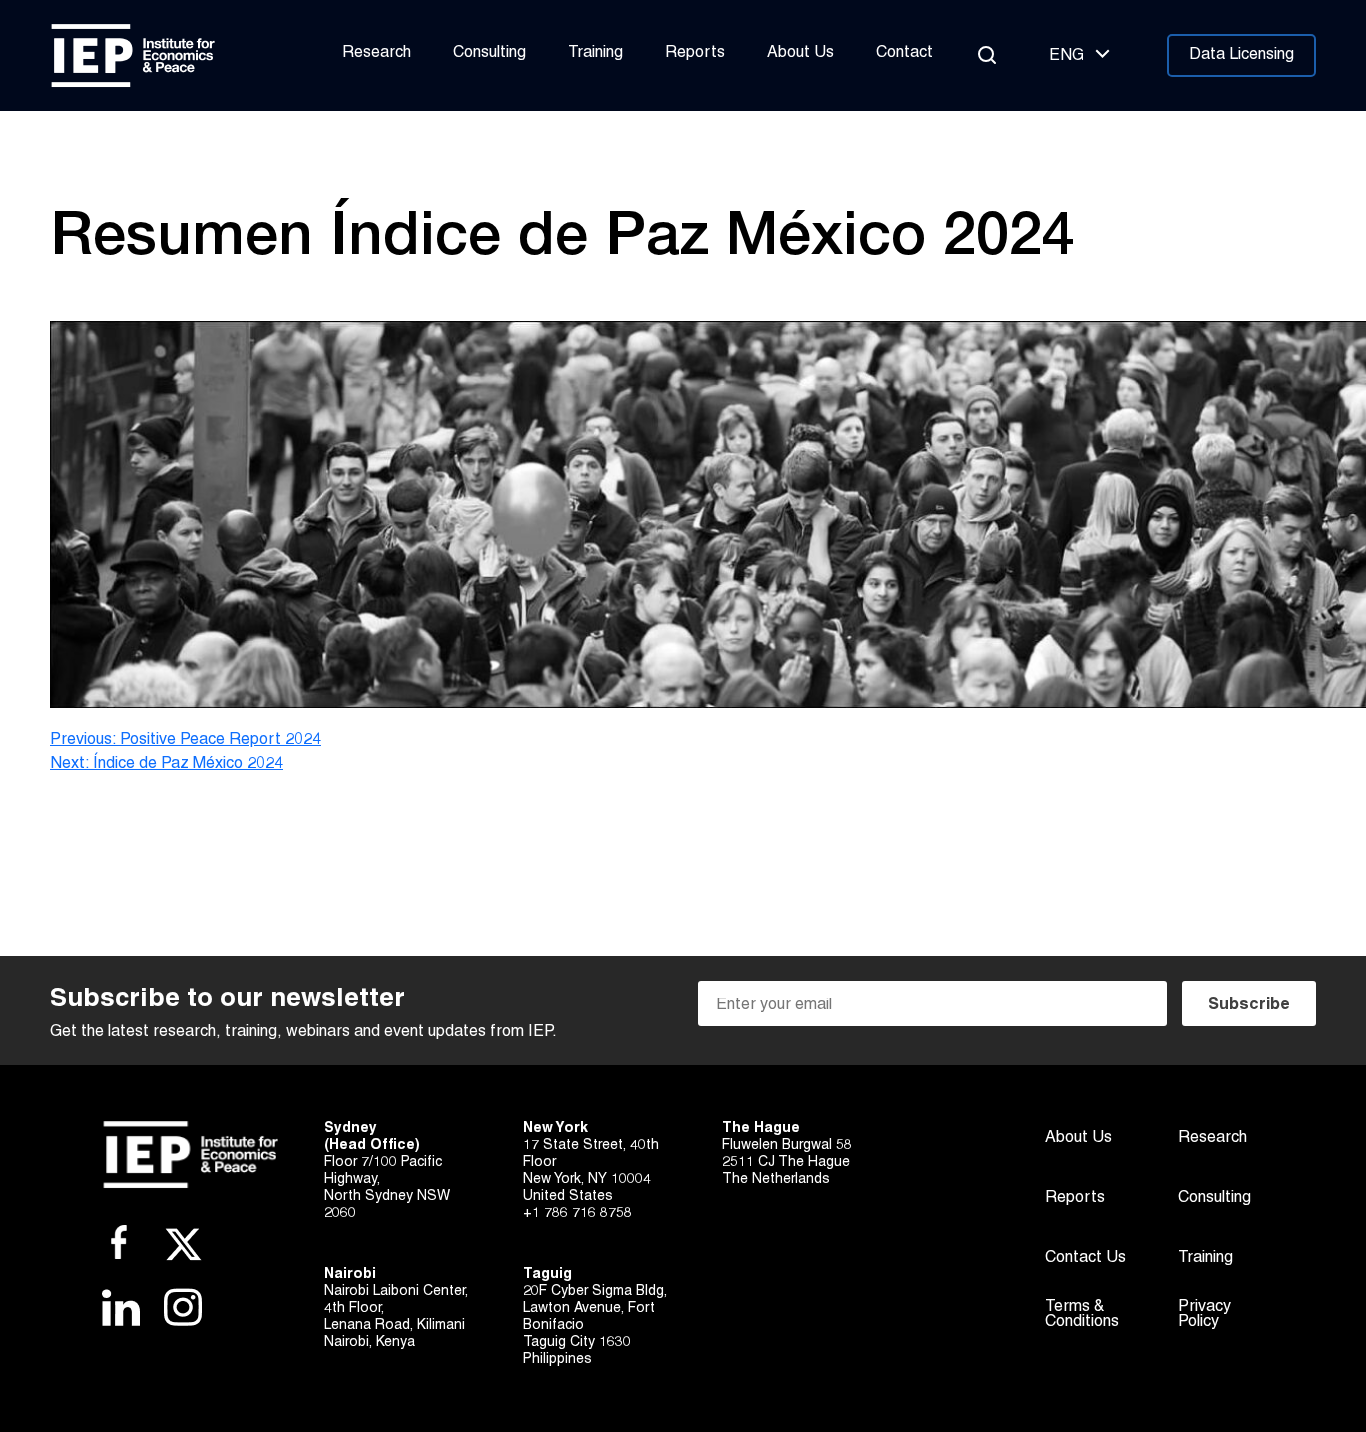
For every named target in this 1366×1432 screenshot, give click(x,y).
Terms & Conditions (1082, 1314)
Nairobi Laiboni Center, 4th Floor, (396, 1300)
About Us (800, 53)
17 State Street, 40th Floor (591, 1154)
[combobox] (1076, 56)
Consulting (489, 53)
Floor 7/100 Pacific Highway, (383, 1171)
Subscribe (1249, 1005)
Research (376, 53)
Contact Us (1085, 1258)
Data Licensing (1241, 55)
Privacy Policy (1204, 1314)
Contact (904, 53)
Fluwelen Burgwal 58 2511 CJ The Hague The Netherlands (787, 1162)
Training (595, 53)
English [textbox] (1066, 56)
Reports (695, 53)
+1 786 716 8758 (577, 1213)
